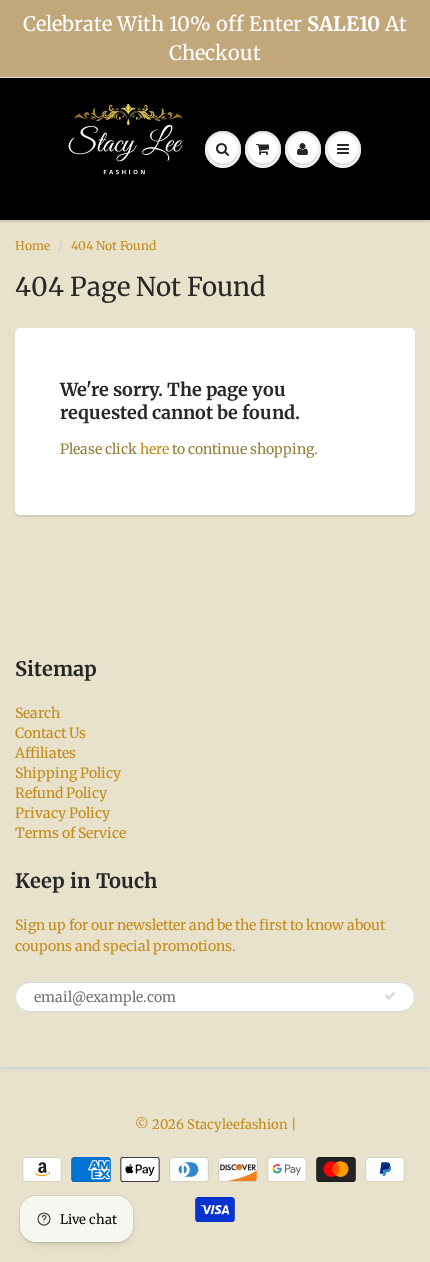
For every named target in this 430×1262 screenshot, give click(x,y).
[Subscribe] (390, 996)
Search (37, 713)
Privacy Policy (62, 813)
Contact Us (50, 733)
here (154, 449)
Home (32, 245)
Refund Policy (61, 793)
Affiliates (45, 753)
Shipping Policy (68, 773)
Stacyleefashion (237, 1124)
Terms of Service (70, 833)
